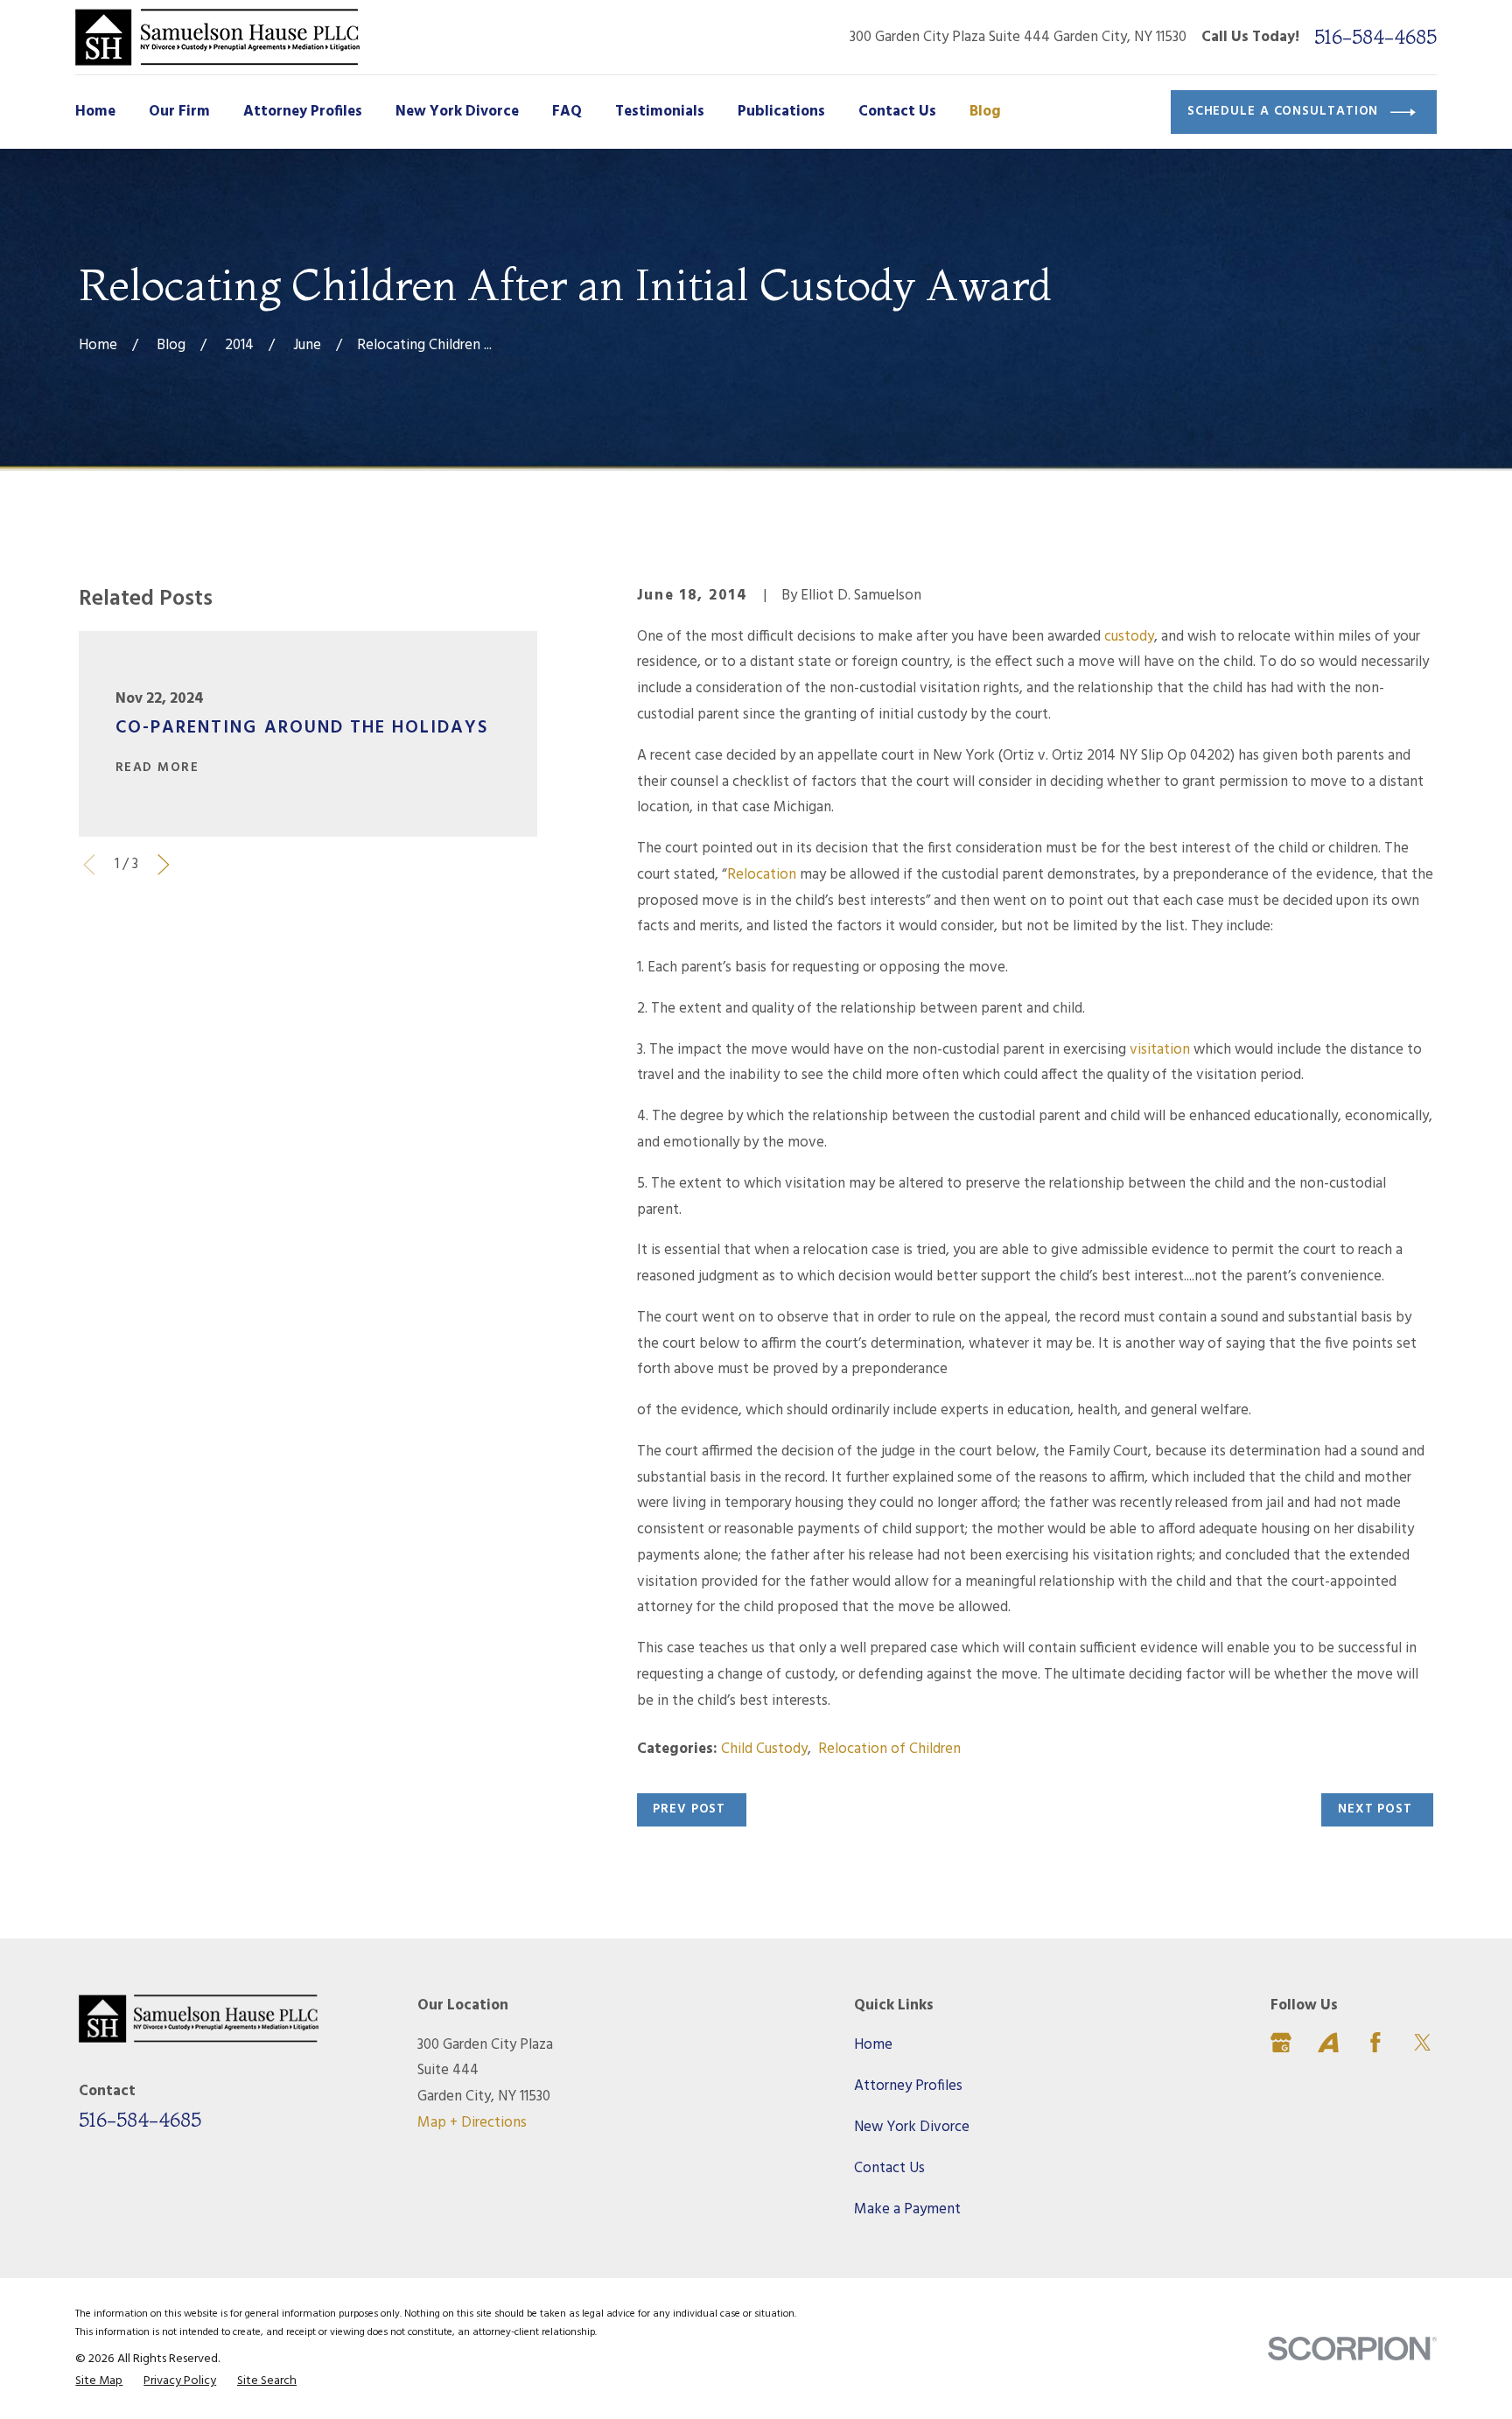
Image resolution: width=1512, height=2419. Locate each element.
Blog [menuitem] (985, 112)
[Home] (217, 37)
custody (1129, 637)
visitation (1160, 1050)
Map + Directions (472, 2123)
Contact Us (889, 2168)
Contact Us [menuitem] (897, 112)
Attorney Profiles (908, 2086)
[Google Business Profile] (1281, 2043)
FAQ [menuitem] (567, 112)
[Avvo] (1328, 2043)
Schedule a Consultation (1283, 111)
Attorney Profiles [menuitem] (303, 112)
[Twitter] (1423, 2043)
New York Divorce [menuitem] (457, 112)
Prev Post (689, 1809)
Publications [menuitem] (781, 112)
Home (873, 2045)
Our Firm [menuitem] (179, 112)
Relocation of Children (889, 1749)
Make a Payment (907, 2209)
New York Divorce (912, 2127)
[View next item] (164, 865)
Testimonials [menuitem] (660, 112)
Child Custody (764, 1749)
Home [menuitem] (95, 112)
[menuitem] (99, 2382)
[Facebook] (1375, 2043)
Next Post (1375, 1809)
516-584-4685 (1375, 37)
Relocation (762, 875)
